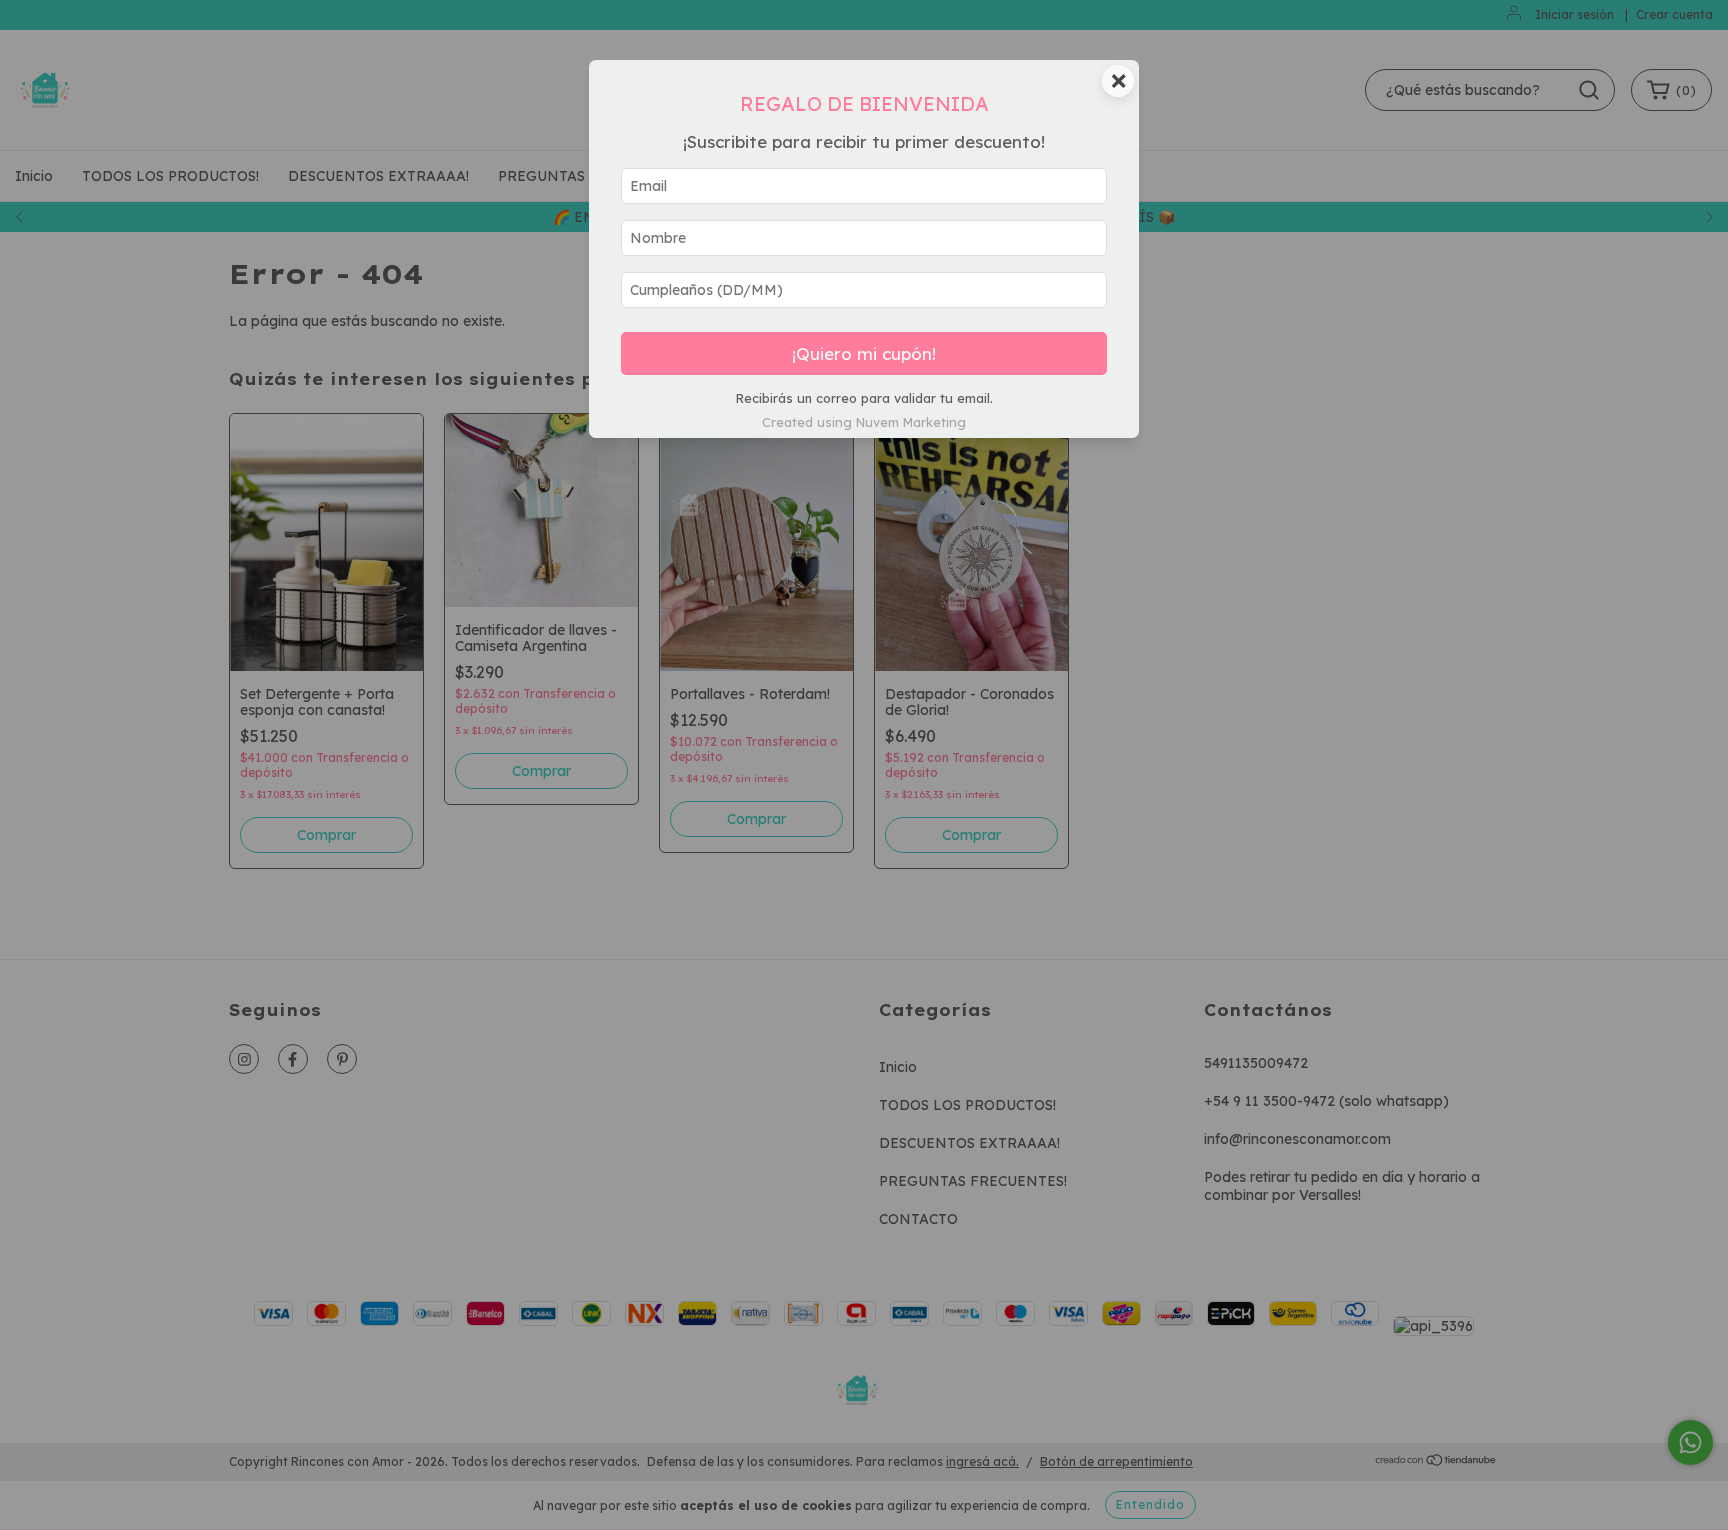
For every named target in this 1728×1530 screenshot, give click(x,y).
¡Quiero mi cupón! (864, 353)
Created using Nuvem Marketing (864, 422)
